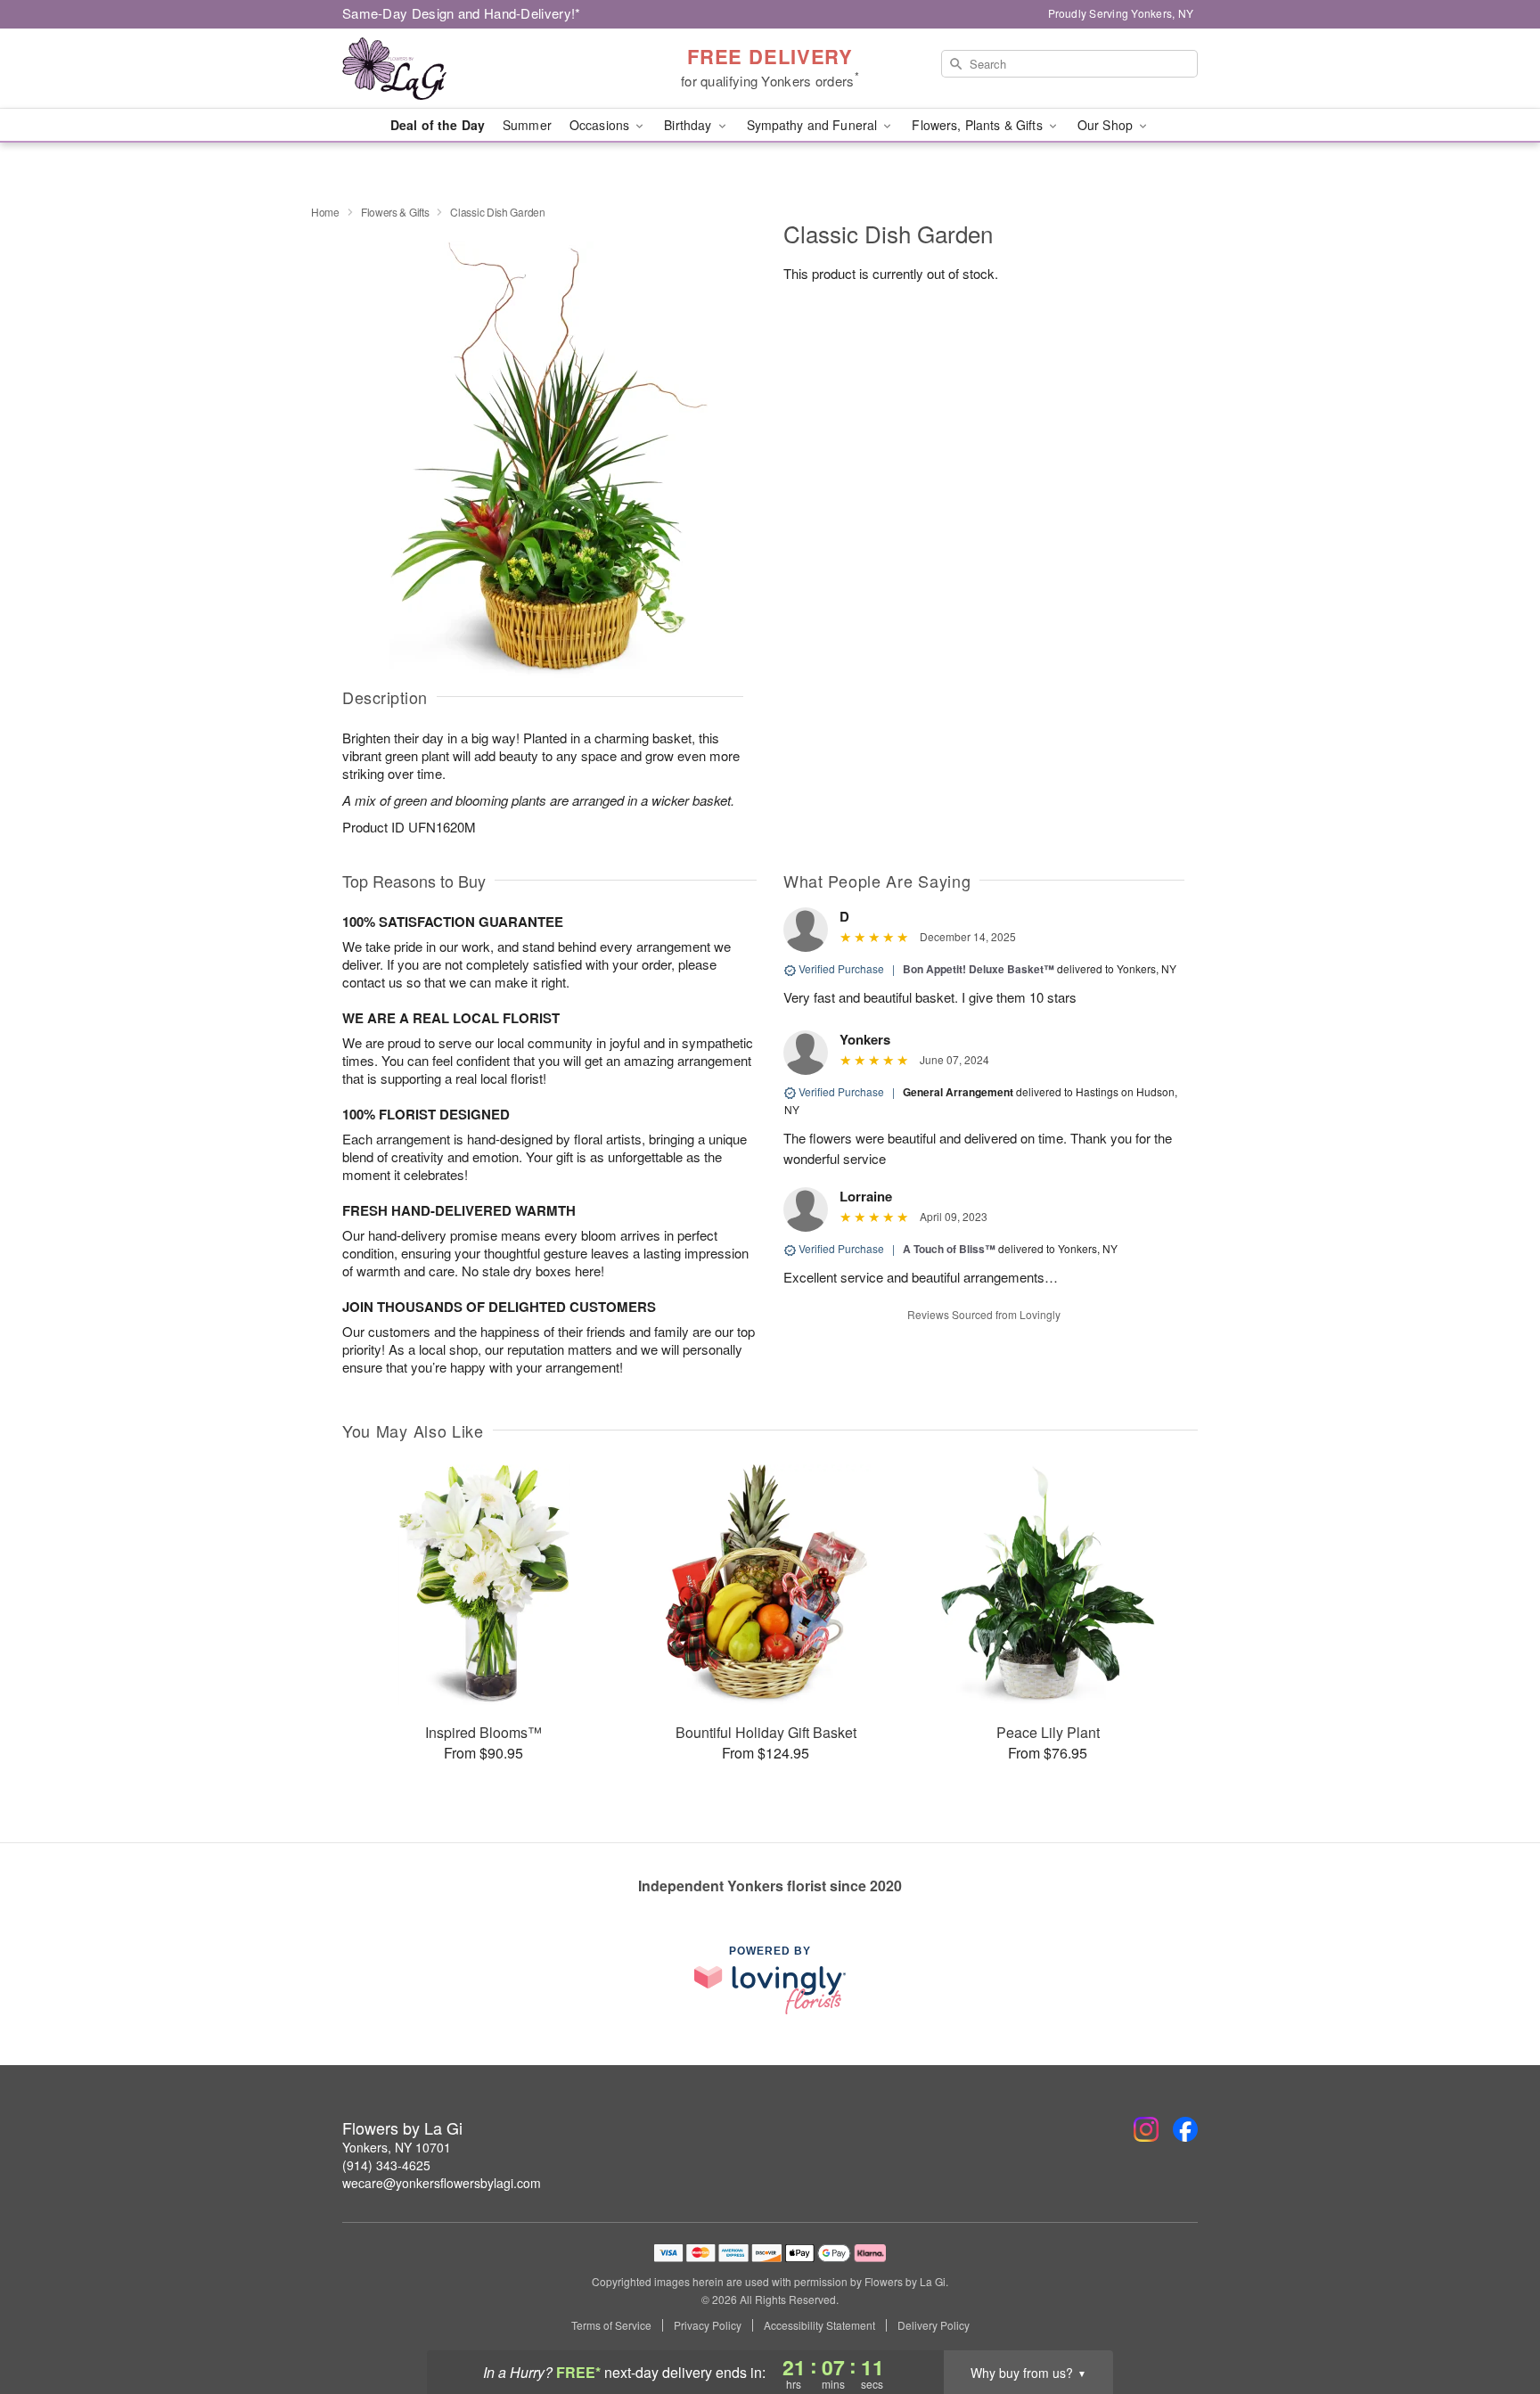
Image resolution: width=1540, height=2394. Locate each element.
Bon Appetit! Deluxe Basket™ (979, 969)
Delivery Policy (934, 2325)
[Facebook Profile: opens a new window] (1185, 2129)
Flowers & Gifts (395, 212)
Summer (527, 125)
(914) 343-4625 (386, 2165)
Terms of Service (611, 2325)
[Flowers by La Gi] (471, 69)
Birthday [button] (689, 125)
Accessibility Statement (819, 2325)
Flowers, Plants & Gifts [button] (979, 125)
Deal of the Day (438, 125)
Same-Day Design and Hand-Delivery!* (462, 13)
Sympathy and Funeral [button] (814, 125)
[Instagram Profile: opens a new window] (1146, 2129)
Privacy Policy (708, 2325)
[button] (1493, 2318)
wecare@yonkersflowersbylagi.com (442, 2183)
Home (325, 212)
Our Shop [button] (1107, 125)
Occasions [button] (601, 125)
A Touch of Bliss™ (949, 1249)
